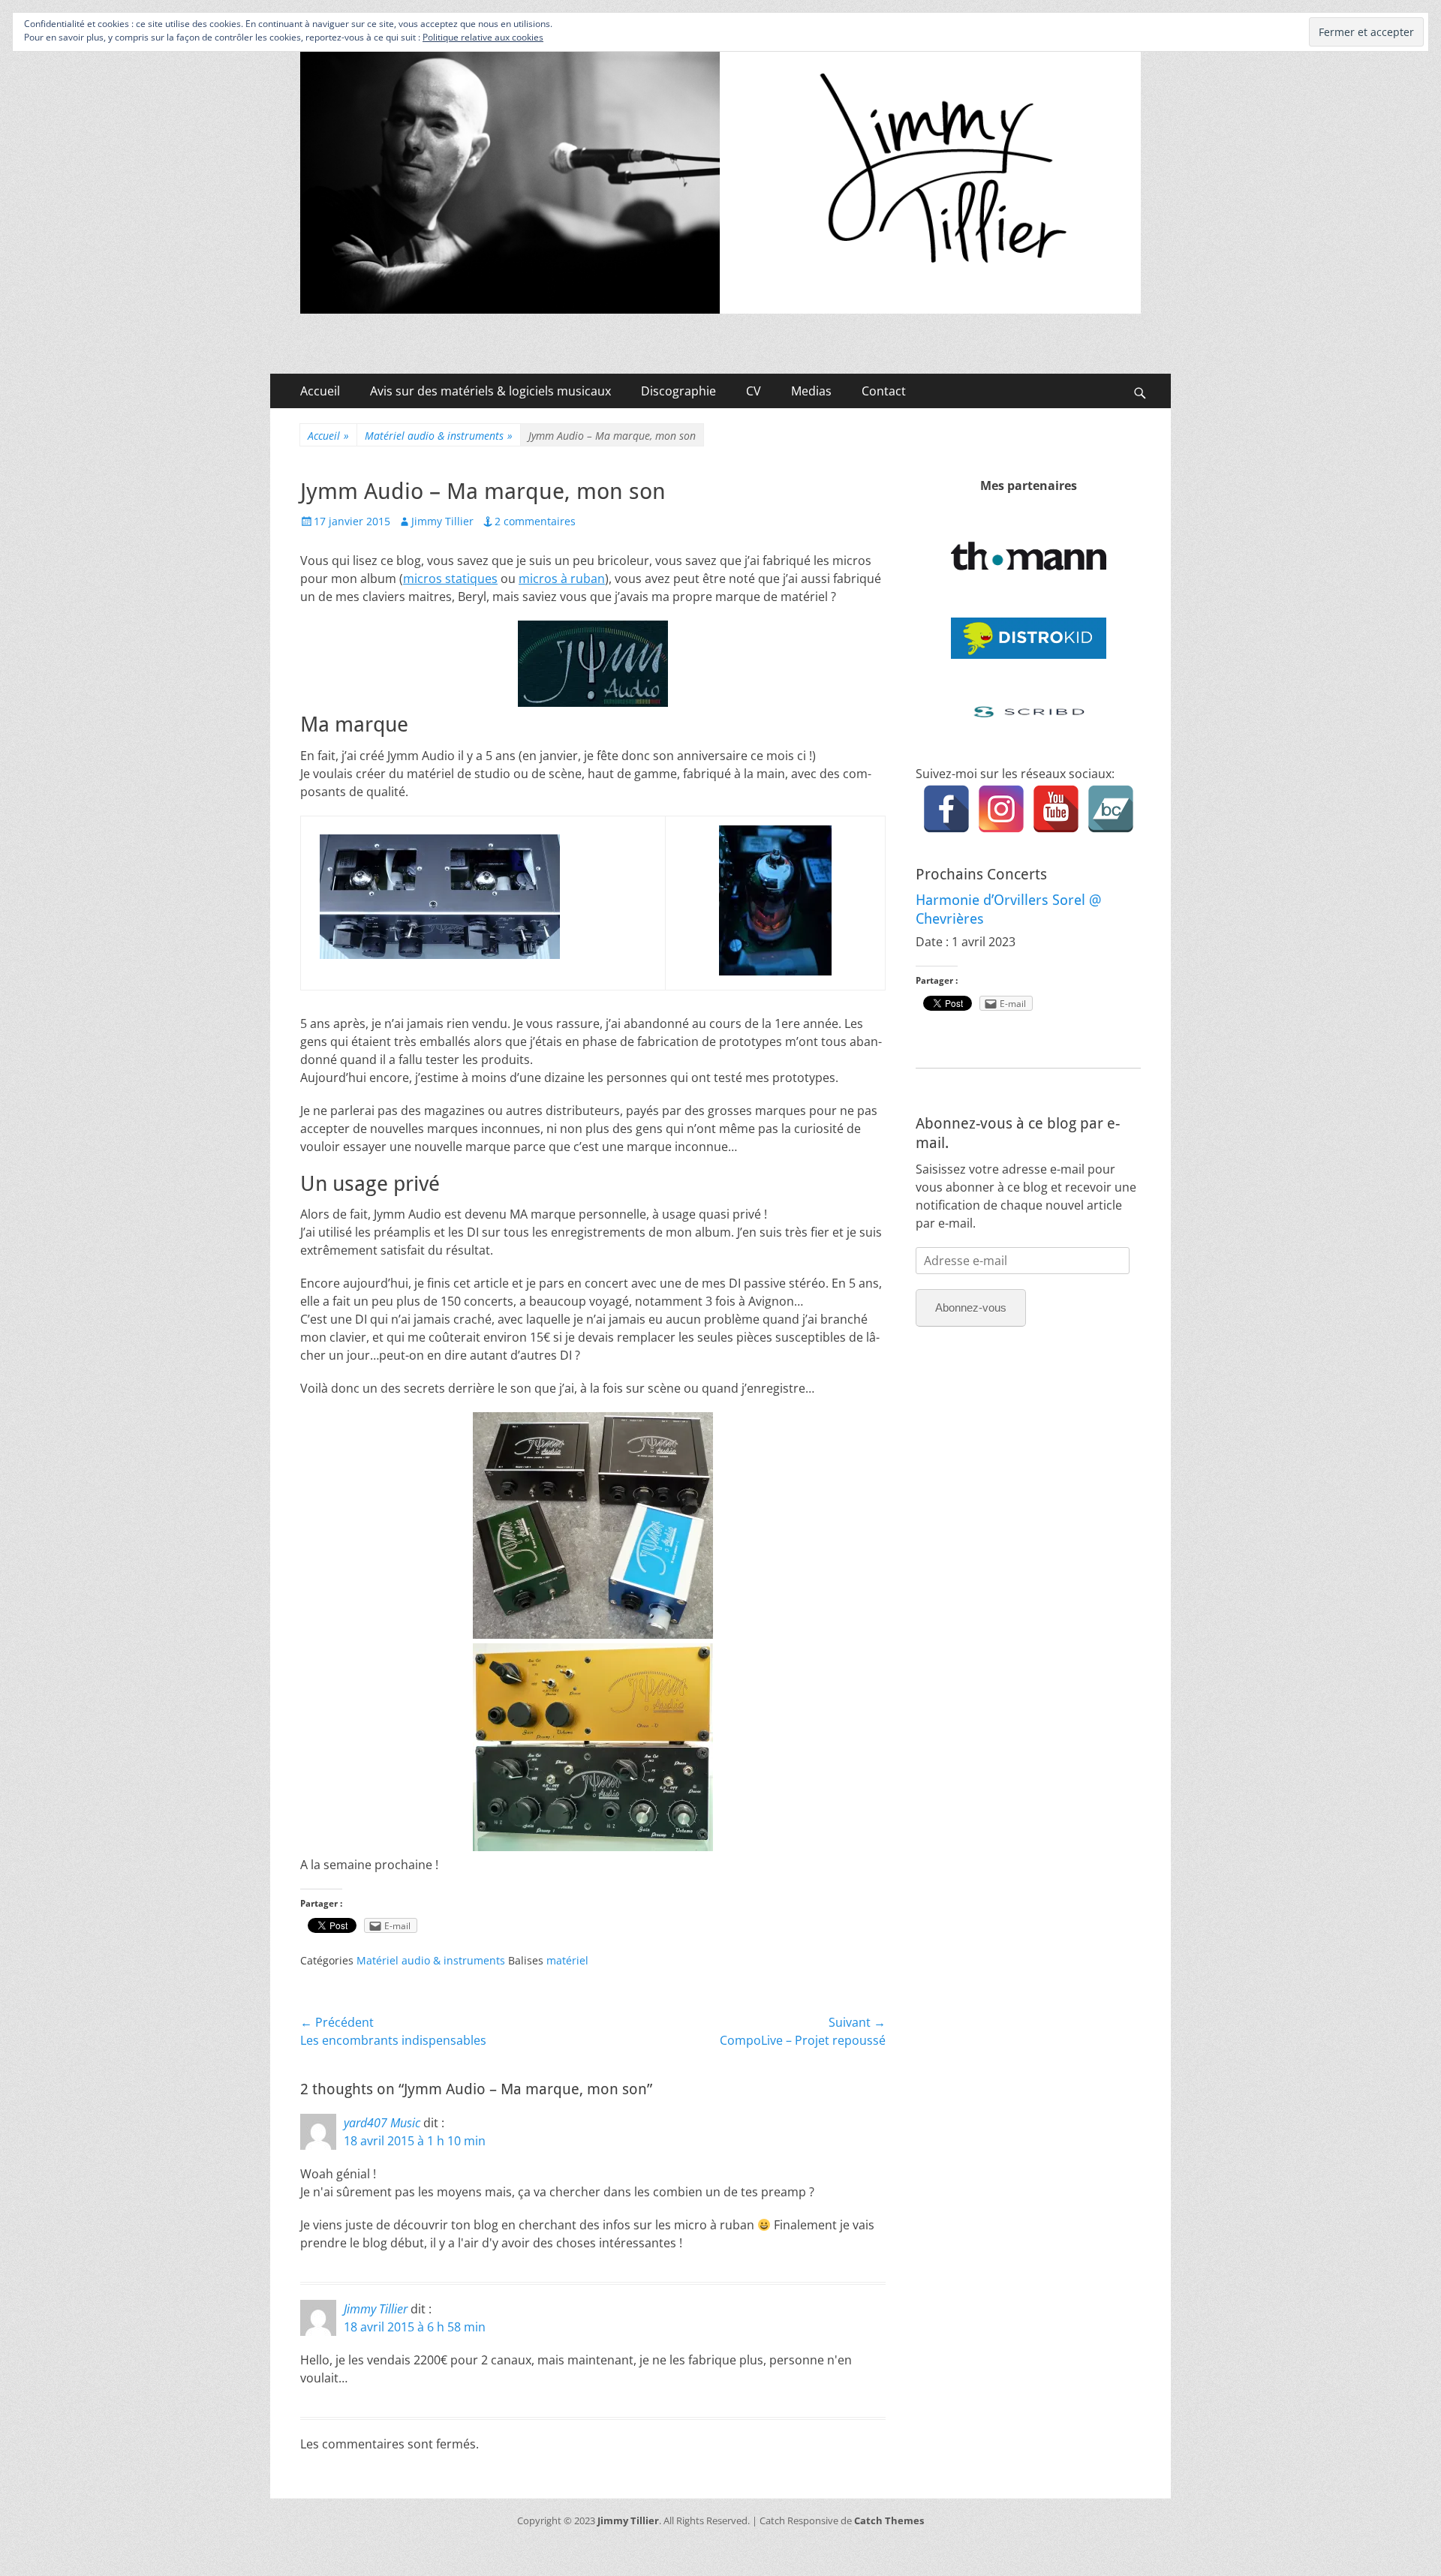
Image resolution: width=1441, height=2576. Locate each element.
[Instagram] (1001, 809)
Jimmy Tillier (442, 521)
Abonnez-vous (971, 1308)
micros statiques (450, 579)
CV (754, 391)
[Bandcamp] (1111, 809)
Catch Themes (889, 2520)
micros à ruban (562, 579)
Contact (884, 391)
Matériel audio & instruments (439, 436)
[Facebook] (946, 809)
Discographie (678, 391)
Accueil (320, 391)
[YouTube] (1056, 809)
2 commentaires (535, 521)
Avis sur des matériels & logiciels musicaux (490, 391)
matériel (567, 1960)
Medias (811, 391)
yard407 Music (382, 2123)
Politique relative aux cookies (483, 37)
